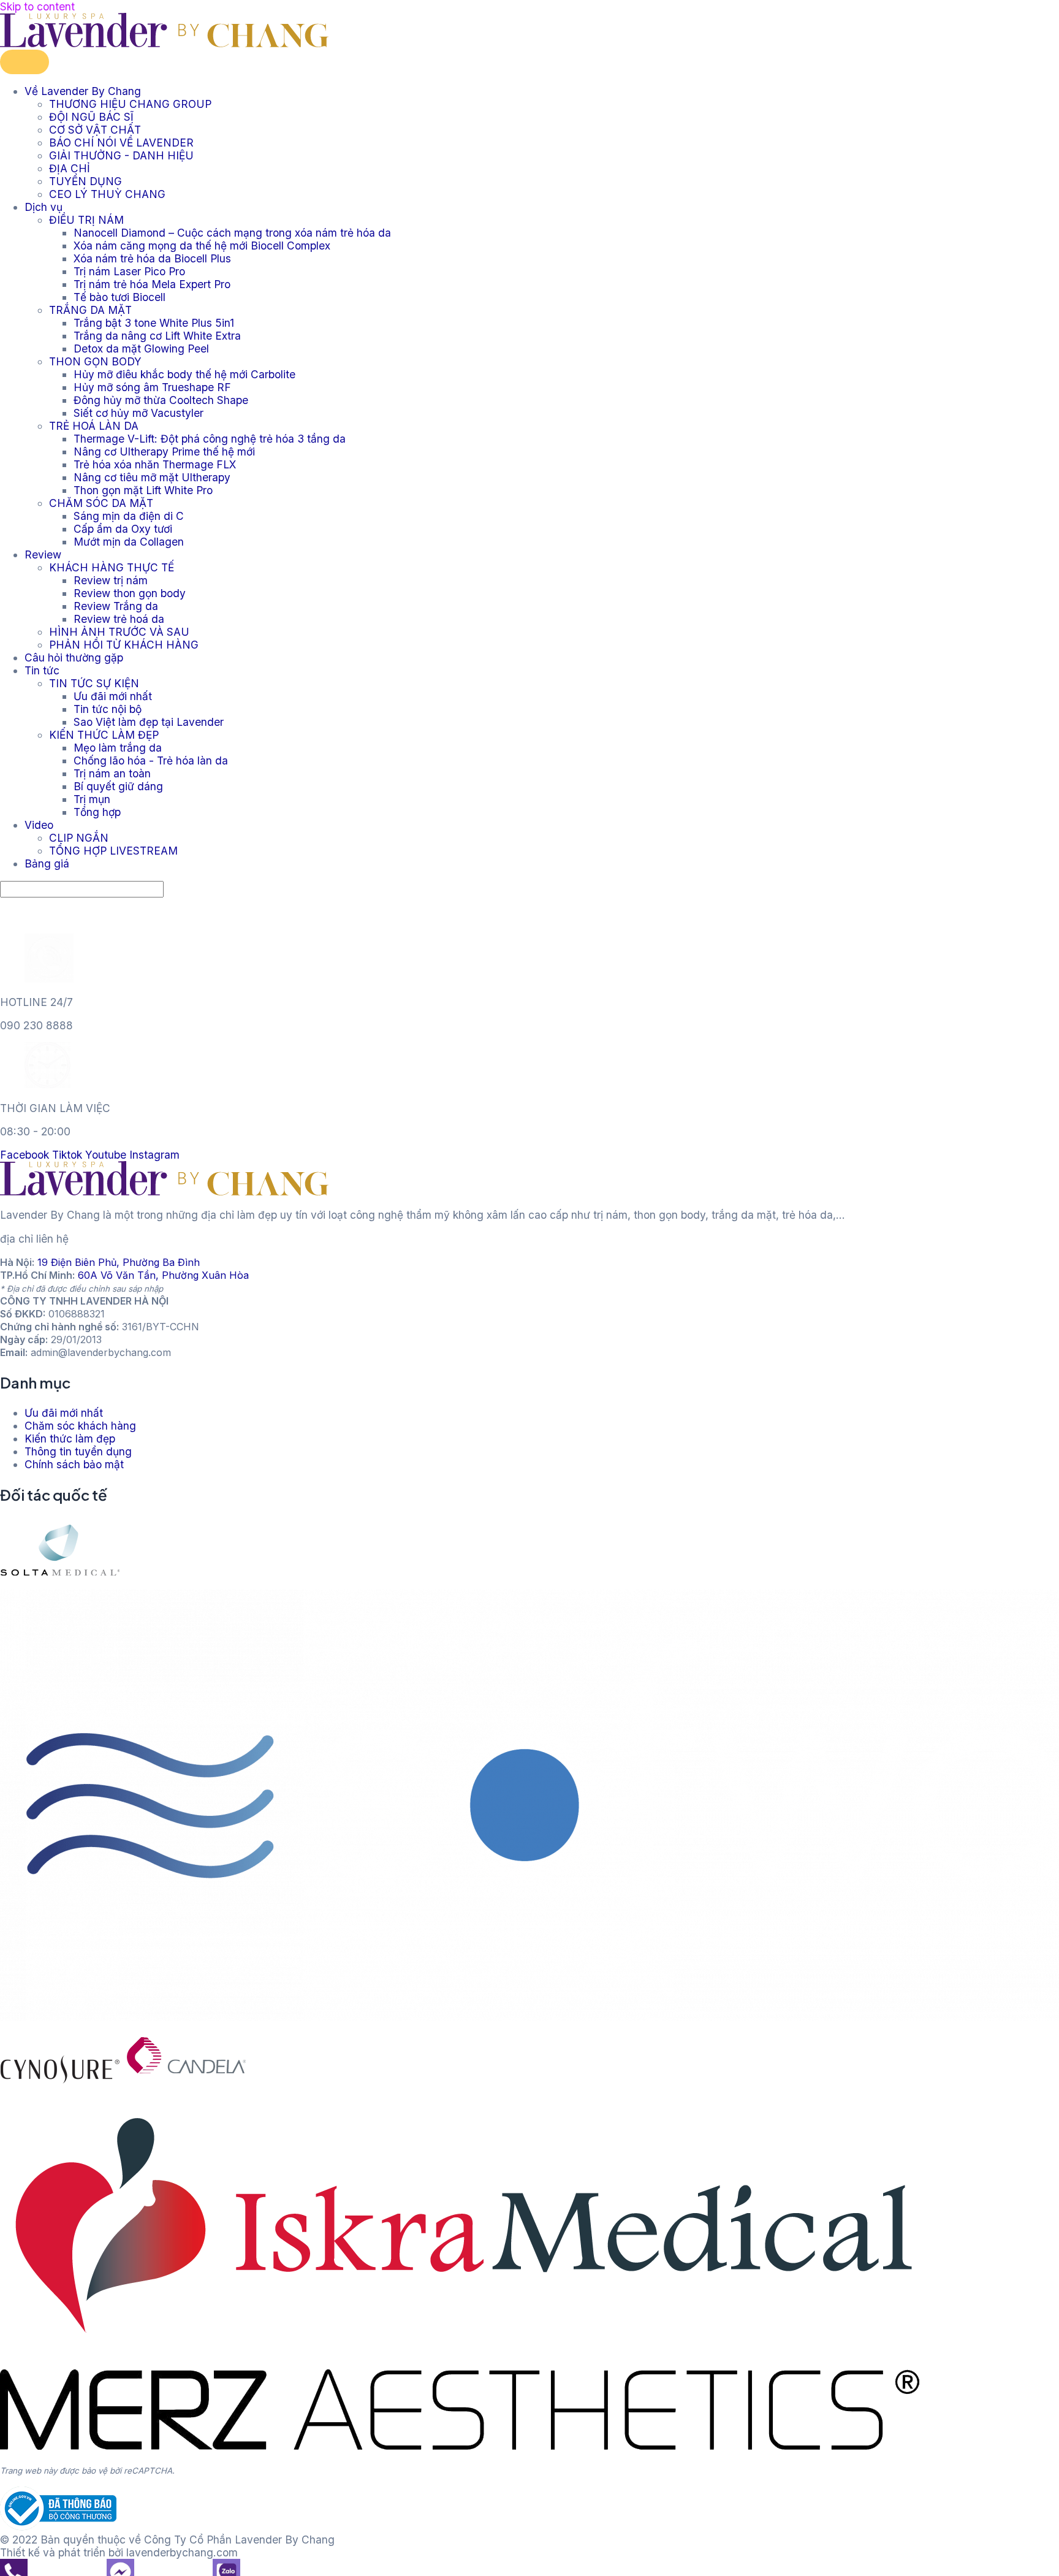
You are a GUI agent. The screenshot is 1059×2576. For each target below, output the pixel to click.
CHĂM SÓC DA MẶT (101, 503)
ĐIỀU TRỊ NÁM (86, 220)
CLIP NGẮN (79, 838)
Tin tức (42, 670)
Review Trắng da (116, 606)
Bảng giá (47, 863)
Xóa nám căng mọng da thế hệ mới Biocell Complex (202, 246)
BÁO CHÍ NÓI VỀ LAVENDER (121, 143)
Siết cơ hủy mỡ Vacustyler (139, 413)
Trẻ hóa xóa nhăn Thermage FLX (155, 464)
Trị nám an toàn (112, 773)
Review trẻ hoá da (119, 619)
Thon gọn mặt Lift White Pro (143, 490)
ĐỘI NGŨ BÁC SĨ (91, 117)
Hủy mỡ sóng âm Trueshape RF (152, 387)
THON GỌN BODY (95, 361)
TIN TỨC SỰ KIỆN (94, 683)
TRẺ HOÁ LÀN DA (94, 426)
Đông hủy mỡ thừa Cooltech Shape (161, 400)
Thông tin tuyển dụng (78, 1451)
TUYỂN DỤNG (85, 181)
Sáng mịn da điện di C (129, 516)
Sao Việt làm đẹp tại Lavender (149, 722)
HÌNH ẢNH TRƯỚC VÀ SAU (119, 632)
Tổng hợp (97, 812)
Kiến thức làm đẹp (70, 1439)
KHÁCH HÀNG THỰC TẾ (112, 567)
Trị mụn (92, 799)
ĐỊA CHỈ (70, 168)
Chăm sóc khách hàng (80, 1426)
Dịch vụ (44, 207)
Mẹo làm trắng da (118, 748)
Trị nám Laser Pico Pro (129, 271)
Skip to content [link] (37, 6)
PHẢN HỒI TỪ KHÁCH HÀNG (124, 645)
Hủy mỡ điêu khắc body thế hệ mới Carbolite (184, 374)
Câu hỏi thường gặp (74, 657)
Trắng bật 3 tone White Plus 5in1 (154, 323)
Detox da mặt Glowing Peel (141, 349)
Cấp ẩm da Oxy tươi (123, 529)
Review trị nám (111, 580)
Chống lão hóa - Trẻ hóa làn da (151, 760)
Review (43, 554)
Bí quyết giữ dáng (118, 786)
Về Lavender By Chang (83, 91)
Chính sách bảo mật (74, 1464)
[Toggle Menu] (25, 62)
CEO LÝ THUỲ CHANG (107, 194)
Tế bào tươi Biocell (120, 297)
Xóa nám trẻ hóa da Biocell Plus (152, 258)
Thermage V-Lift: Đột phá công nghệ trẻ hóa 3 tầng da (210, 439)
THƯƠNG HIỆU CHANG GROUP (130, 104)
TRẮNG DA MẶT (90, 310)
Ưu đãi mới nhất (113, 696)
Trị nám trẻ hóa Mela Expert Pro (152, 284)
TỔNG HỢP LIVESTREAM (113, 851)
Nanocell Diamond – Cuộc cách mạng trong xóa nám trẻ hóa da (232, 233)
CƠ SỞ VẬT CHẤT (95, 130)
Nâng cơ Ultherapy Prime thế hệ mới (164, 452)
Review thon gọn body (130, 593)
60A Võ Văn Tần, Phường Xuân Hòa (163, 1275)
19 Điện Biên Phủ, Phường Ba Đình (119, 1262)
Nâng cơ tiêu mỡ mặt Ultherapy (152, 477)
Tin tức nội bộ (108, 709)
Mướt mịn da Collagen (129, 542)
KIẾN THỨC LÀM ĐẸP (104, 735)
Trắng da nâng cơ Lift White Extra (157, 336)
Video (39, 825)
